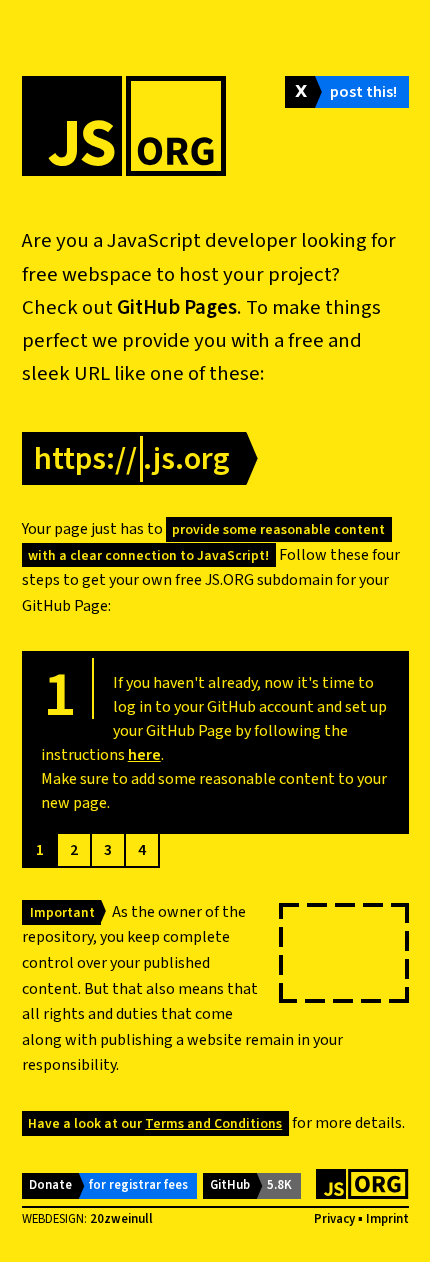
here (144, 755)
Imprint (387, 1219)
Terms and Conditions (213, 1123)
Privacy (334, 1219)
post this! (363, 92)
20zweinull (121, 1219)
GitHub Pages (177, 307)
